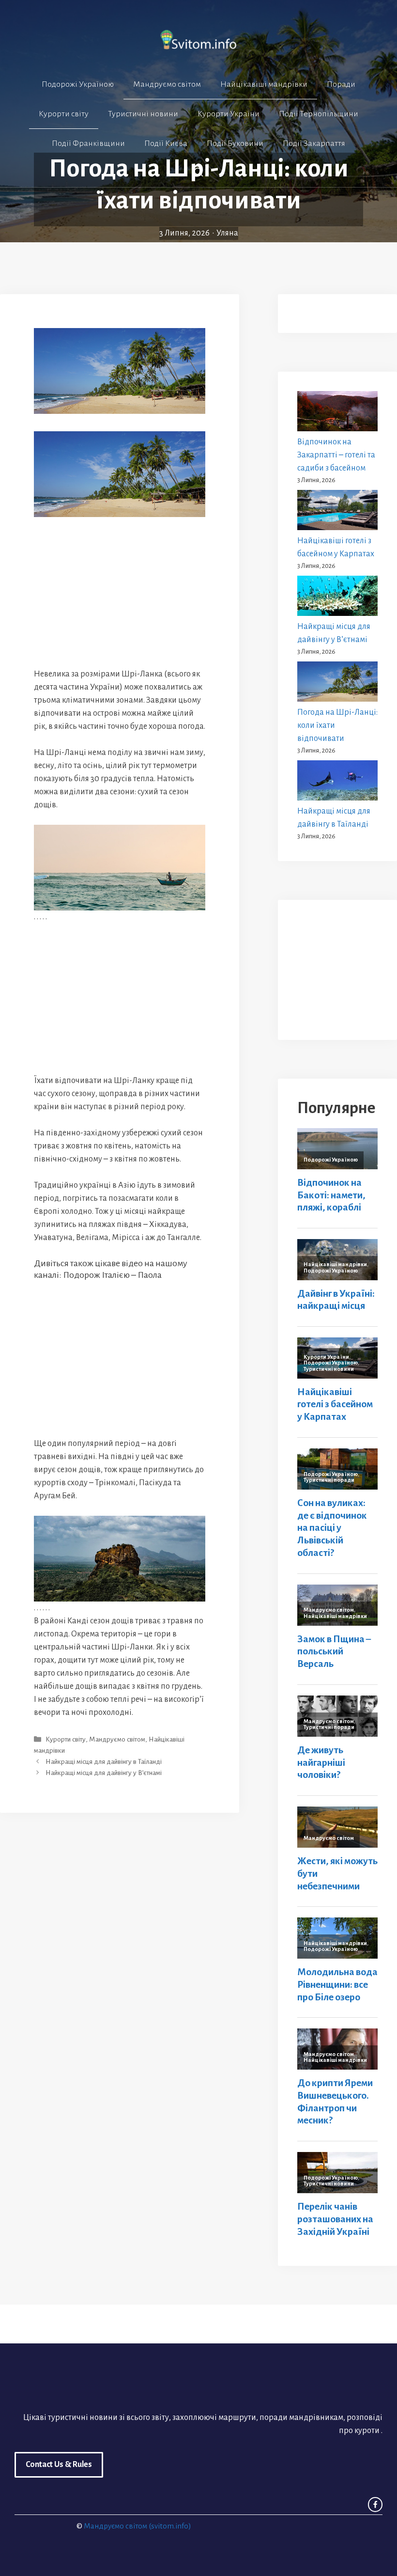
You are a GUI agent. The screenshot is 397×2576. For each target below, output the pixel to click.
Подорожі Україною (78, 84)
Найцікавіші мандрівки (264, 84)
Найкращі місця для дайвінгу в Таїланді (104, 1762)
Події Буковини (235, 143)
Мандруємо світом (167, 84)
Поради (341, 84)
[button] (198, 173)
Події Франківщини (88, 143)
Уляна (227, 233)
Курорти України (229, 114)
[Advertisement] (120, 592)
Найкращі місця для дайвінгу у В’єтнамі (104, 1773)
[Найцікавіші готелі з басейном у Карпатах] (337, 512)
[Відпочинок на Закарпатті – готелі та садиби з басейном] (337, 413)
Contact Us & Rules (59, 2465)
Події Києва (166, 143)
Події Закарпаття (314, 143)
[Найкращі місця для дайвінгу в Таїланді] (337, 783)
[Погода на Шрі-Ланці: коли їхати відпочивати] (337, 684)
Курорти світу (64, 114)
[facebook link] (375, 2504)
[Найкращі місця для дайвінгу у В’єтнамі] (337, 598)
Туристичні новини (143, 114)
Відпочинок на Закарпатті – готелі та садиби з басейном (336, 455)
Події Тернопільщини (319, 114)
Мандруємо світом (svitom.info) (137, 2526)
